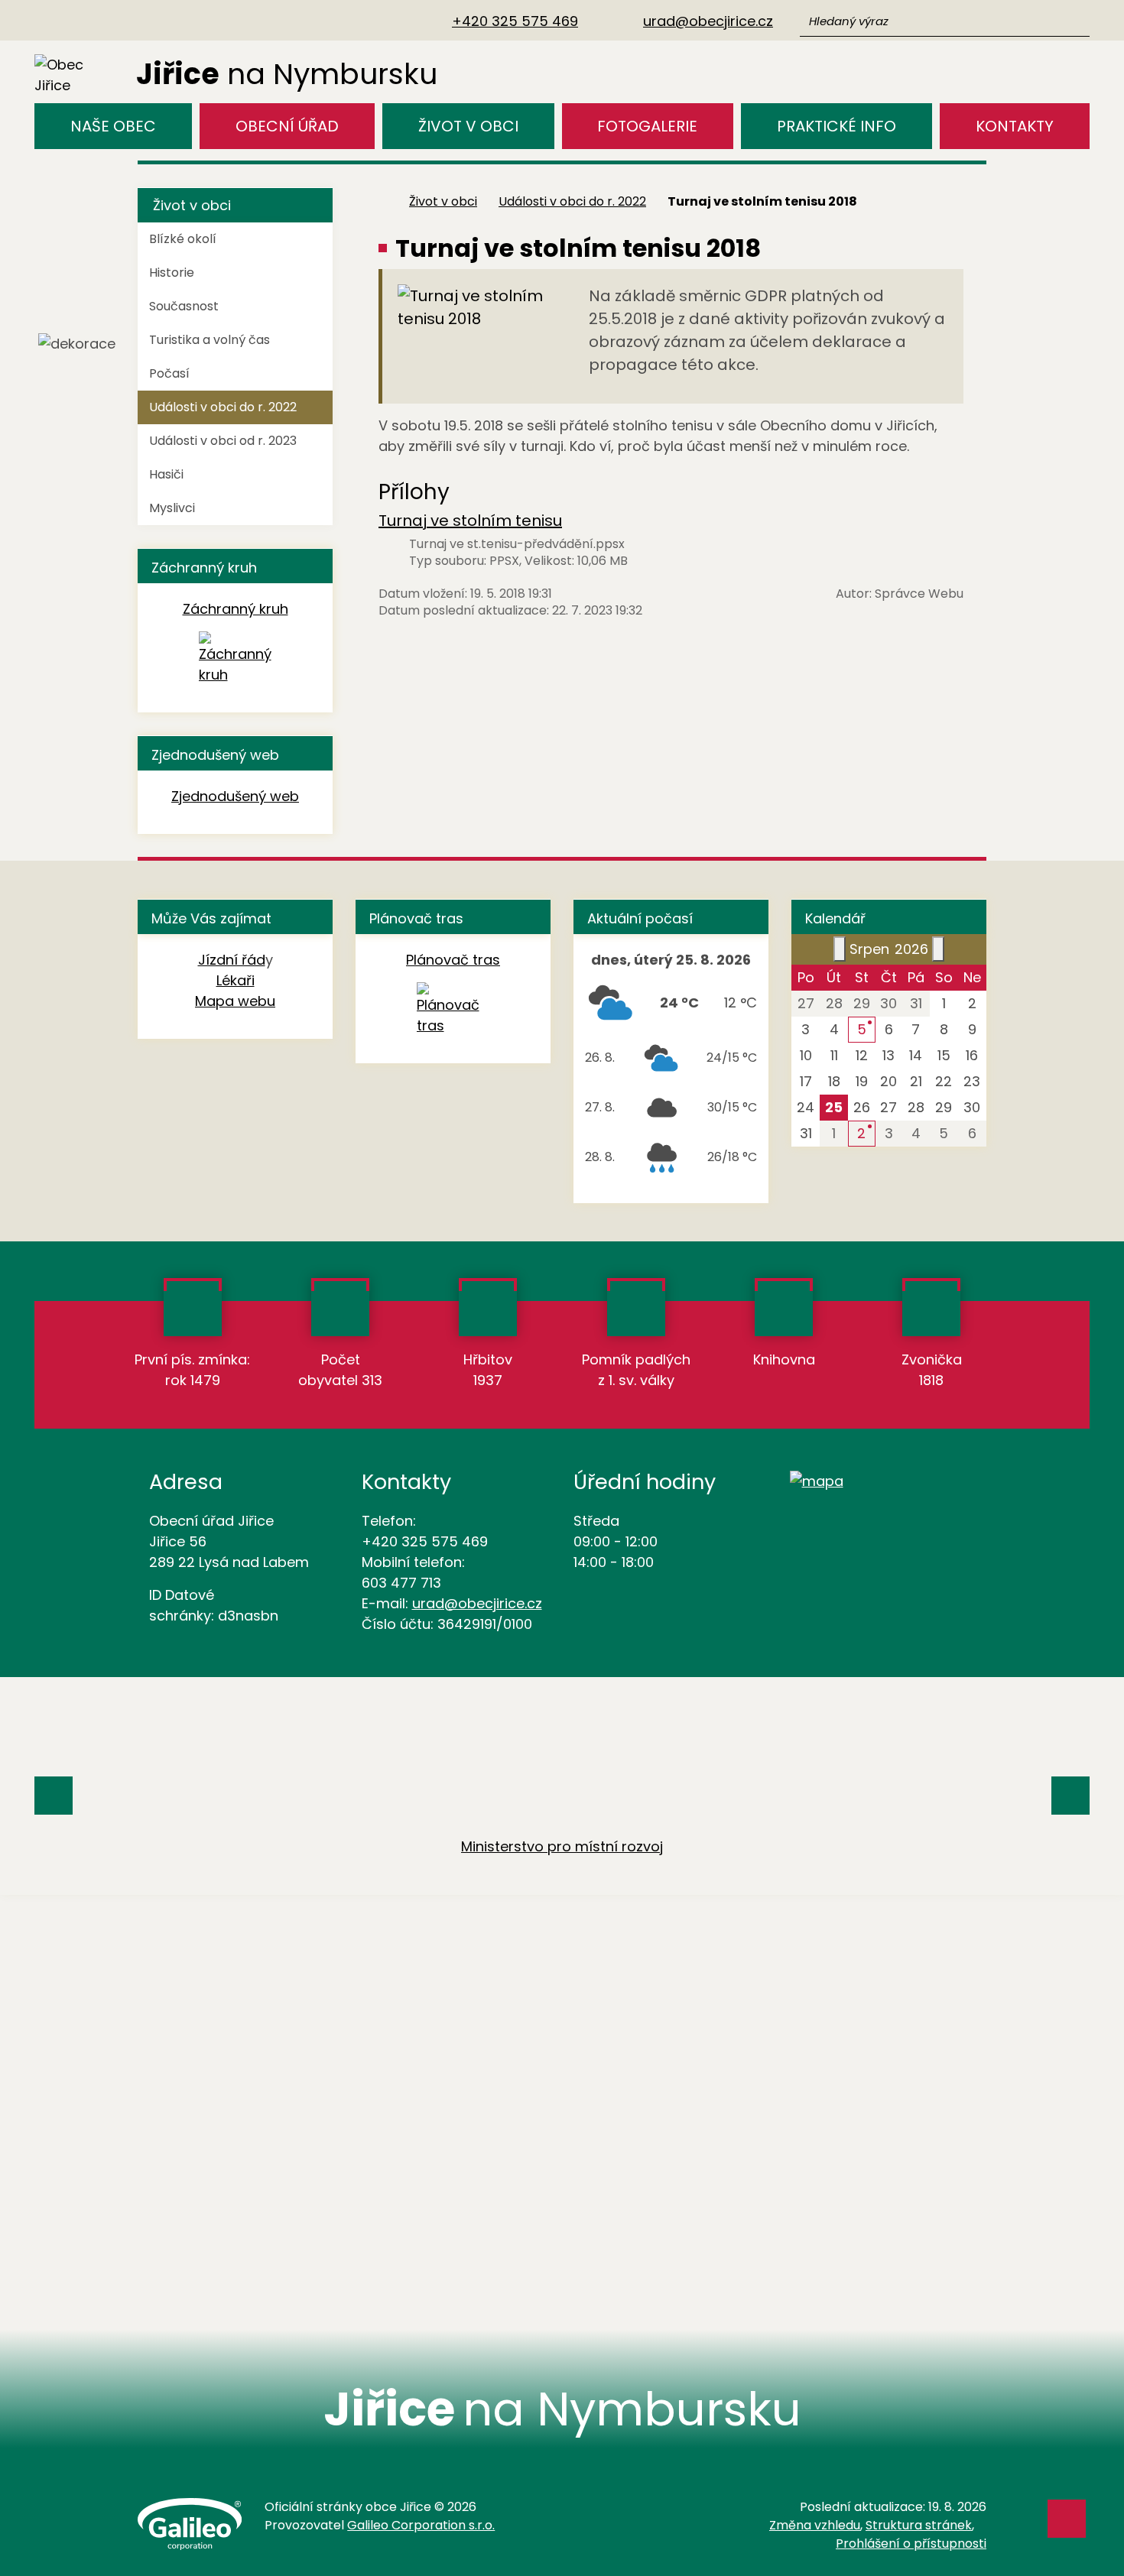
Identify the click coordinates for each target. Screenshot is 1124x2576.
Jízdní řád (232, 960)
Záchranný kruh (236, 609)
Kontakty (1015, 126)
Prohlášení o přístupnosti (911, 2544)
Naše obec (113, 126)
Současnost (184, 306)
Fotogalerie (647, 126)
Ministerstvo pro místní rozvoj (562, 1846)
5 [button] (862, 1029)
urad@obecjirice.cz (477, 1603)
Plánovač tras (453, 960)
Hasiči (166, 474)
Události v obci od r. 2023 (223, 441)
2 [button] (861, 1133)
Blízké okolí (183, 239)
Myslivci (172, 508)
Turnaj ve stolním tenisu (470, 521)
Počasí (169, 373)
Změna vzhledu (815, 2525)
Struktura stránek (919, 2525)
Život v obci (468, 126)
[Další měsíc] (938, 949)
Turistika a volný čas (210, 340)
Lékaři (236, 980)
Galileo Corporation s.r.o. (421, 2525)
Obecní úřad (287, 126)
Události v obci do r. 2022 (572, 201)
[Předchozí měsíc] (840, 949)
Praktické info (837, 126)
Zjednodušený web (235, 796)
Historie (172, 273)
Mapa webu (235, 1001)
